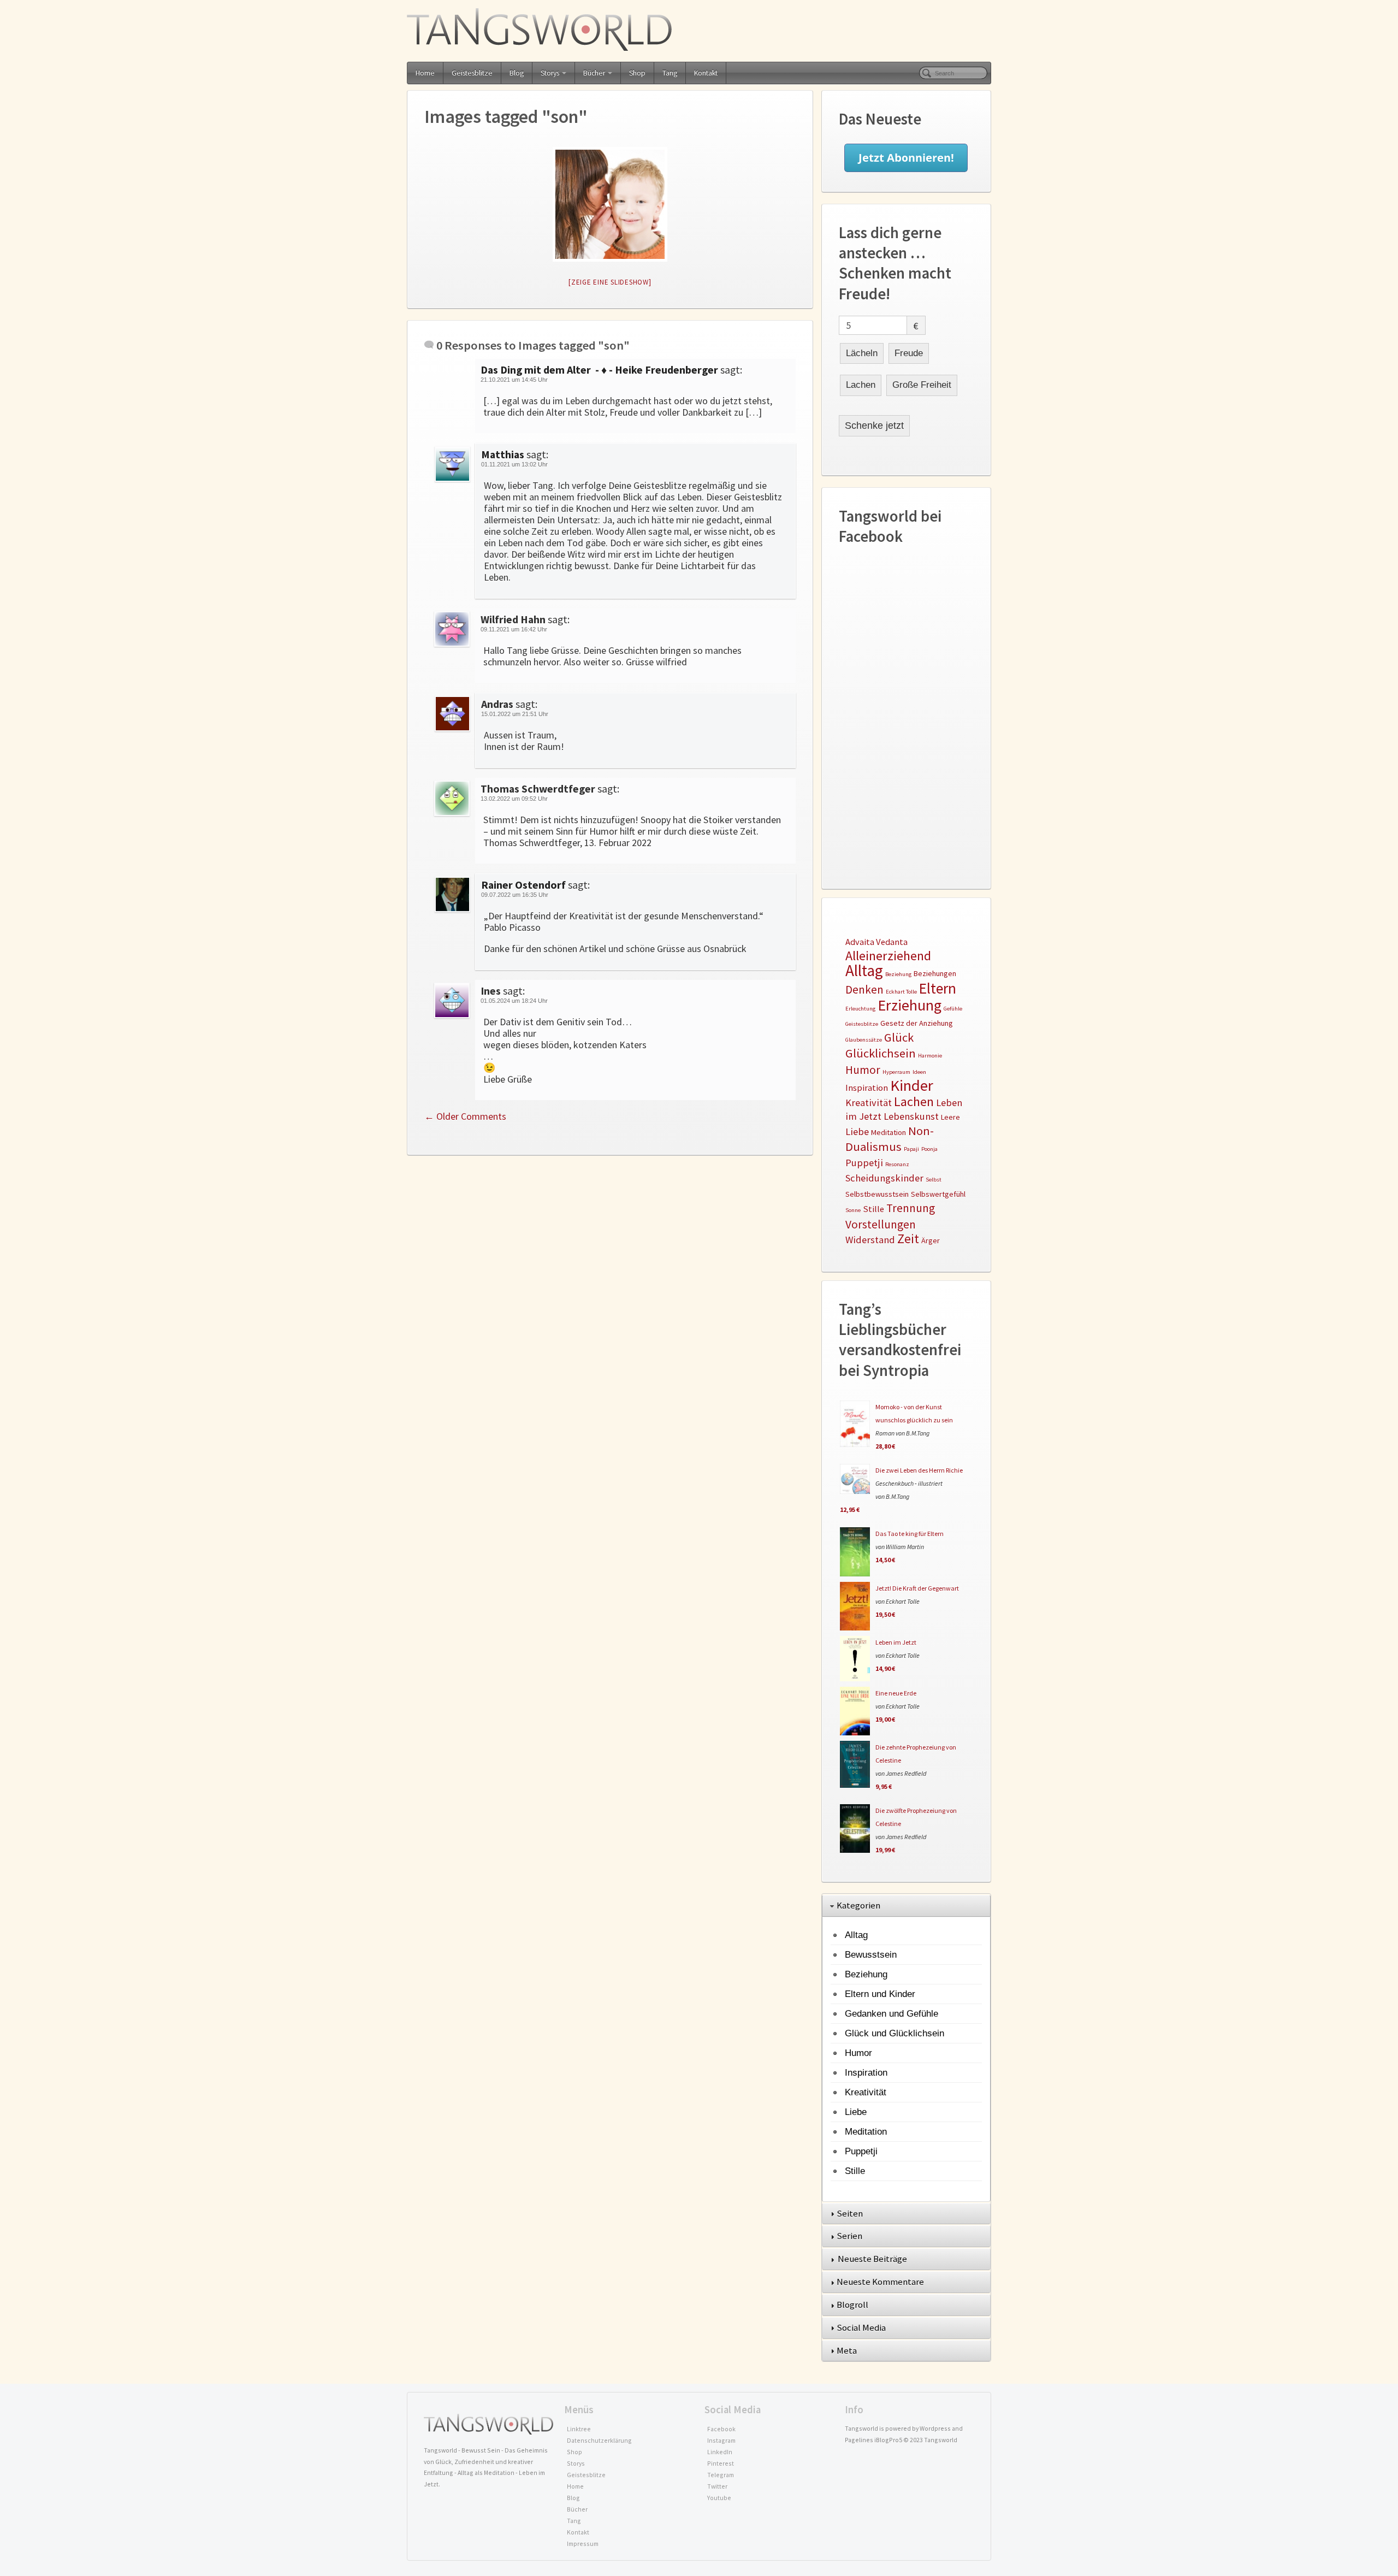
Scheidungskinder (884, 1178)
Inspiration (867, 1088)
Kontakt (706, 73)
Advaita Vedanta (876, 942)
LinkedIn (720, 2452)
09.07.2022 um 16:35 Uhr (515, 895)
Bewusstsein (871, 1954)
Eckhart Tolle (901, 992)
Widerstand (870, 1240)
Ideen (919, 1072)
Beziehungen (935, 973)
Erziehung (910, 1005)
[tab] (906, 1906)
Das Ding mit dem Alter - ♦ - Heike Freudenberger (599, 370)
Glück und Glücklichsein (895, 2033)
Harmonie (930, 1056)
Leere (950, 1117)
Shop (637, 73)
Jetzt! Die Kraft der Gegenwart (917, 1588)
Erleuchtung (860, 1009)
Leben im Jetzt (896, 1642)
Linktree (579, 2429)
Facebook (721, 2429)
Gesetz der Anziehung (917, 1023)
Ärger (931, 1240)
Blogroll (853, 2305)
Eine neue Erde (896, 1693)
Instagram (721, 2440)
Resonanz (897, 1164)
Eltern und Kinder (880, 1994)
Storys (550, 73)
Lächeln (862, 353)
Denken (864, 989)
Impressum (583, 2543)
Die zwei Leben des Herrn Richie (919, 1470)
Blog (517, 73)
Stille (873, 1209)
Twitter (717, 2486)
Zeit (908, 1239)
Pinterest (721, 2463)
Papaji (911, 1149)
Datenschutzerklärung (599, 2440)
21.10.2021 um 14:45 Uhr (514, 380)
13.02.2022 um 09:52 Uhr (514, 799)
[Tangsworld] (699, 29)
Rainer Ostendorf (523, 885)
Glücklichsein (881, 1053)
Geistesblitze (472, 73)
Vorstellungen (881, 1224)
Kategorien (859, 1905)
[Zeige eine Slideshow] (610, 282)
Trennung (911, 1208)
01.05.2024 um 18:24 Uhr (514, 1001)
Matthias (503, 454)
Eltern (938, 988)
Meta (848, 2350)
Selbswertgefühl (938, 1194)
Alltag (864, 970)
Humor (863, 1070)
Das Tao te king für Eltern (910, 1534)
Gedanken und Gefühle (891, 2013)
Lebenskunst (911, 1116)
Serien (850, 2236)
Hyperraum (896, 1072)
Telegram (721, 2475)
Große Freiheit (922, 385)
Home (425, 73)
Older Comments (465, 1116)
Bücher (594, 73)
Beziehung (898, 974)
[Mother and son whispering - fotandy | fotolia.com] (610, 204)
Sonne (853, 1210)
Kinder (912, 1085)
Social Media (862, 2327)
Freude (909, 353)
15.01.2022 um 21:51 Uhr (515, 714)
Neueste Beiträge (873, 2259)
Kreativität (869, 1103)
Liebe (857, 1132)
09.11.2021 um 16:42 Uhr (514, 629)
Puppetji (864, 1163)
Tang (670, 73)
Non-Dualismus (890, 1138)
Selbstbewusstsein (877, 1194)
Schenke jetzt (874, 426)
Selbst (934, 1180)
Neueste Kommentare (881, 2282)
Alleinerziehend (888, 956)
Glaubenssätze (864, 1040)
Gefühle (953, 1009)
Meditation (888, 1132)
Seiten (851, 2213)
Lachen (861, 385)
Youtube (719, 2498)
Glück (899, 1037)
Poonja (929, 1149)
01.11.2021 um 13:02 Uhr (514, 464)
